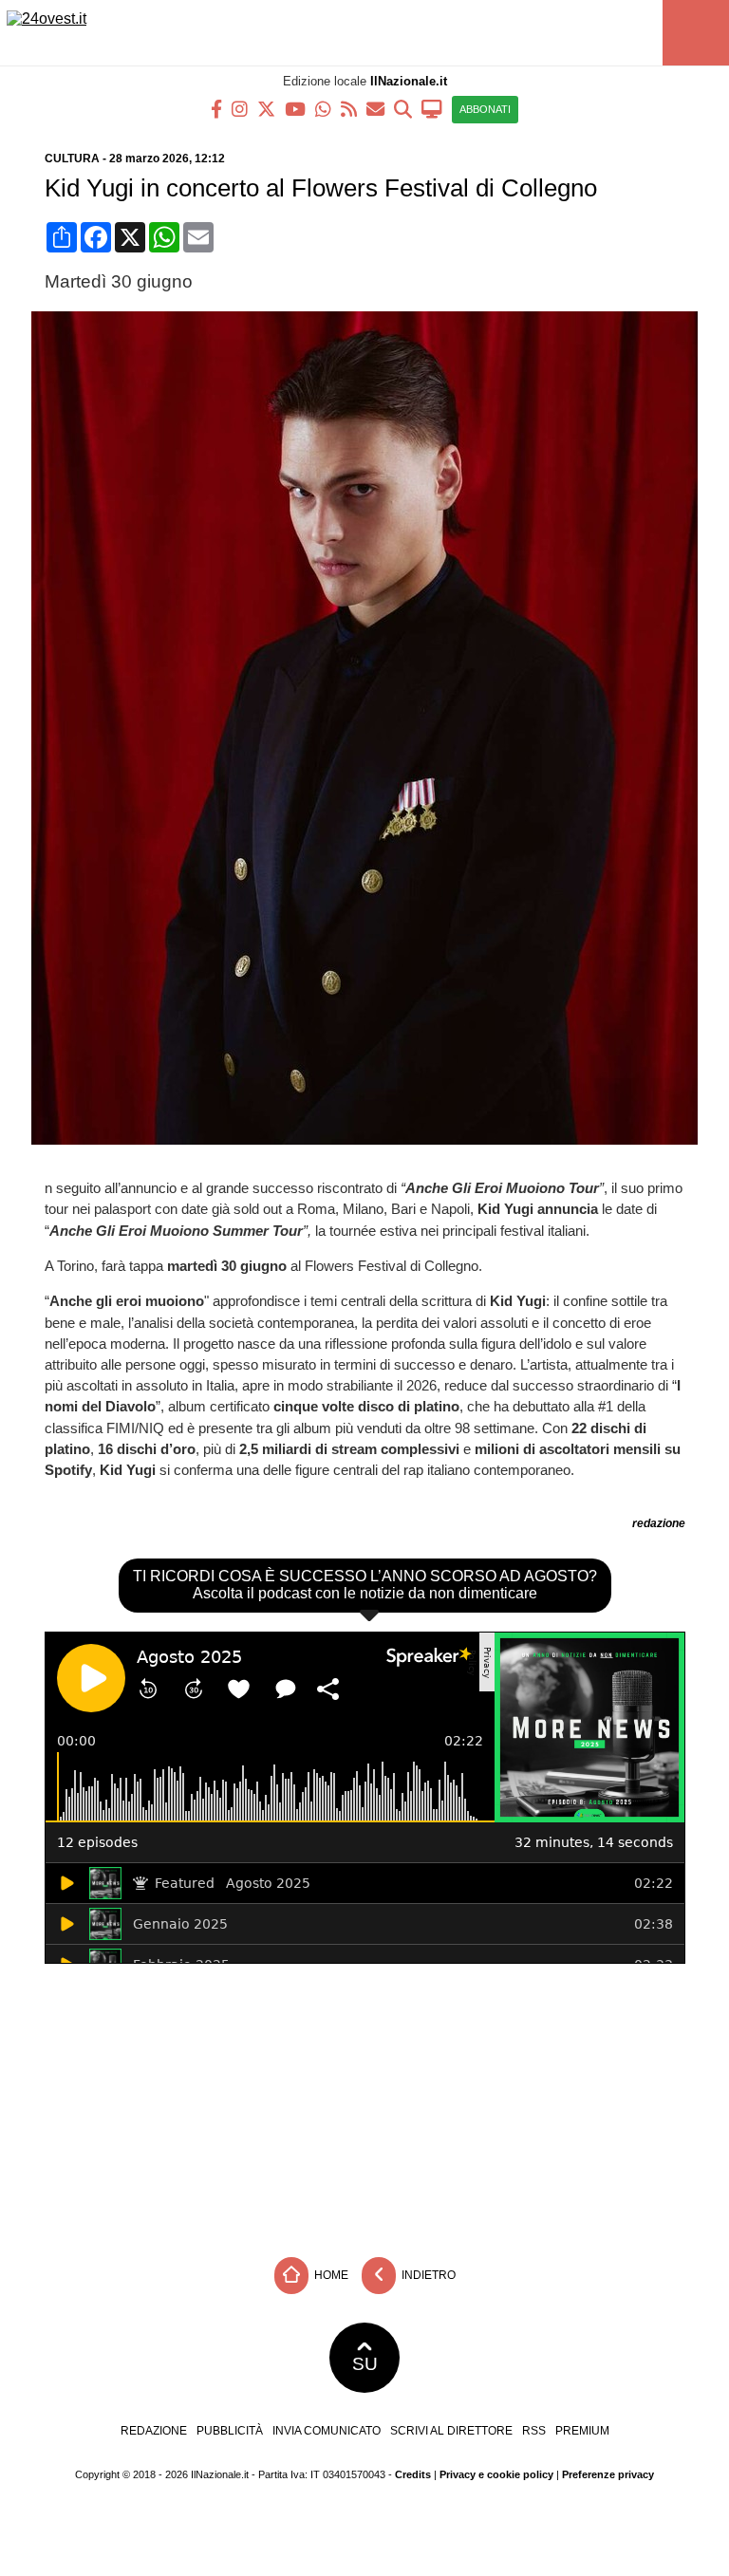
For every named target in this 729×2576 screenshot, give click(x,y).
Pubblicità (230, 2431)
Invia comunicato (327, 2431)
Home (330, 2275)
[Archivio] (403, 108)
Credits (413, 2474)
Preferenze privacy (608, 2474)
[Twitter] (266, 108)
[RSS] (349, 108)
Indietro (427, 2275)
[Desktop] (432, 108)
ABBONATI (485, 109)
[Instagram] (240, 108)
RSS (534, 2431)
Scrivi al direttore (451, 2431)
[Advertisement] (364, 2106)
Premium (582, 2431)
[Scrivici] (375, 108)
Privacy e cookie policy (496, 2474)
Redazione (154, 2431)
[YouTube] (295, 108)
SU (365, 2364)
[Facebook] (216, 108)
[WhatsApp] (323, 108)
